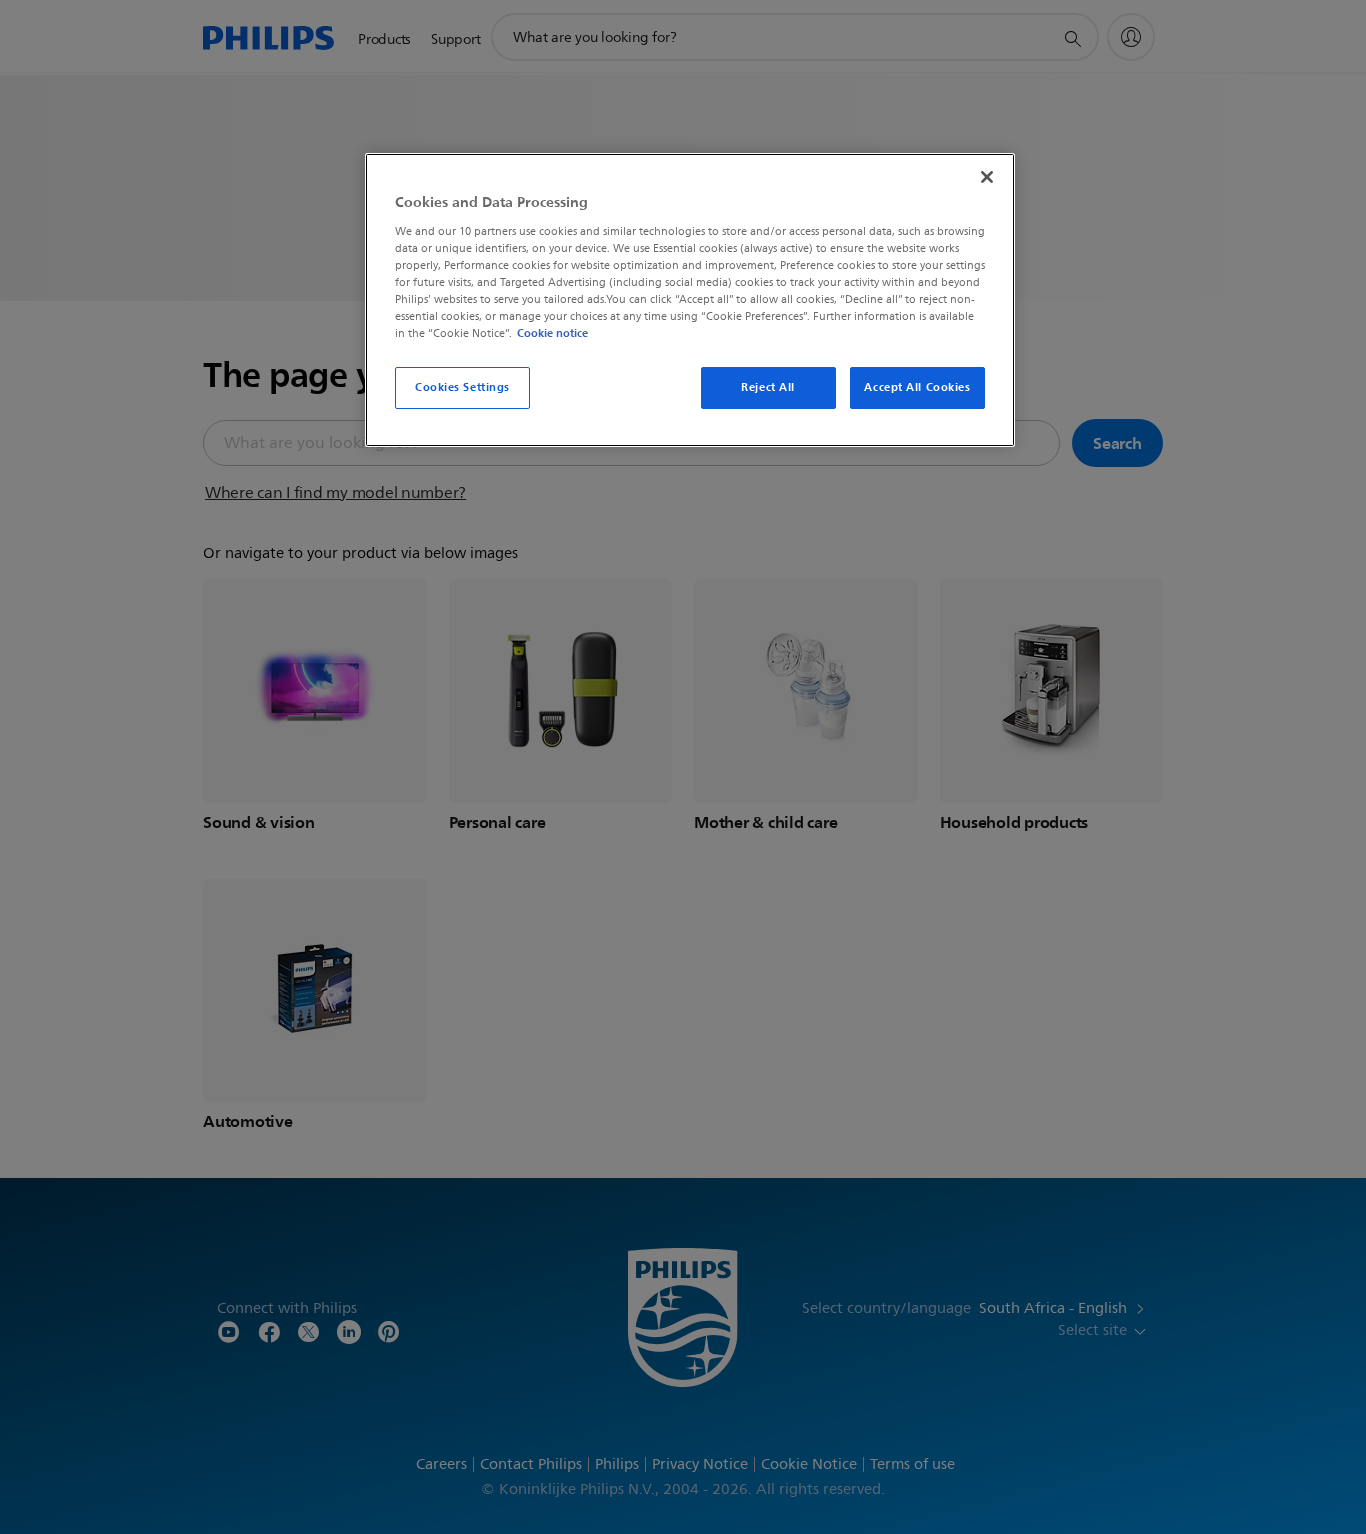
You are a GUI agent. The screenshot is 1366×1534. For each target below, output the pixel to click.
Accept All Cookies (917, 387)
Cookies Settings (462, 387)
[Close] (987, 177)
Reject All (768, 387)
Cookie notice (552, 333)
